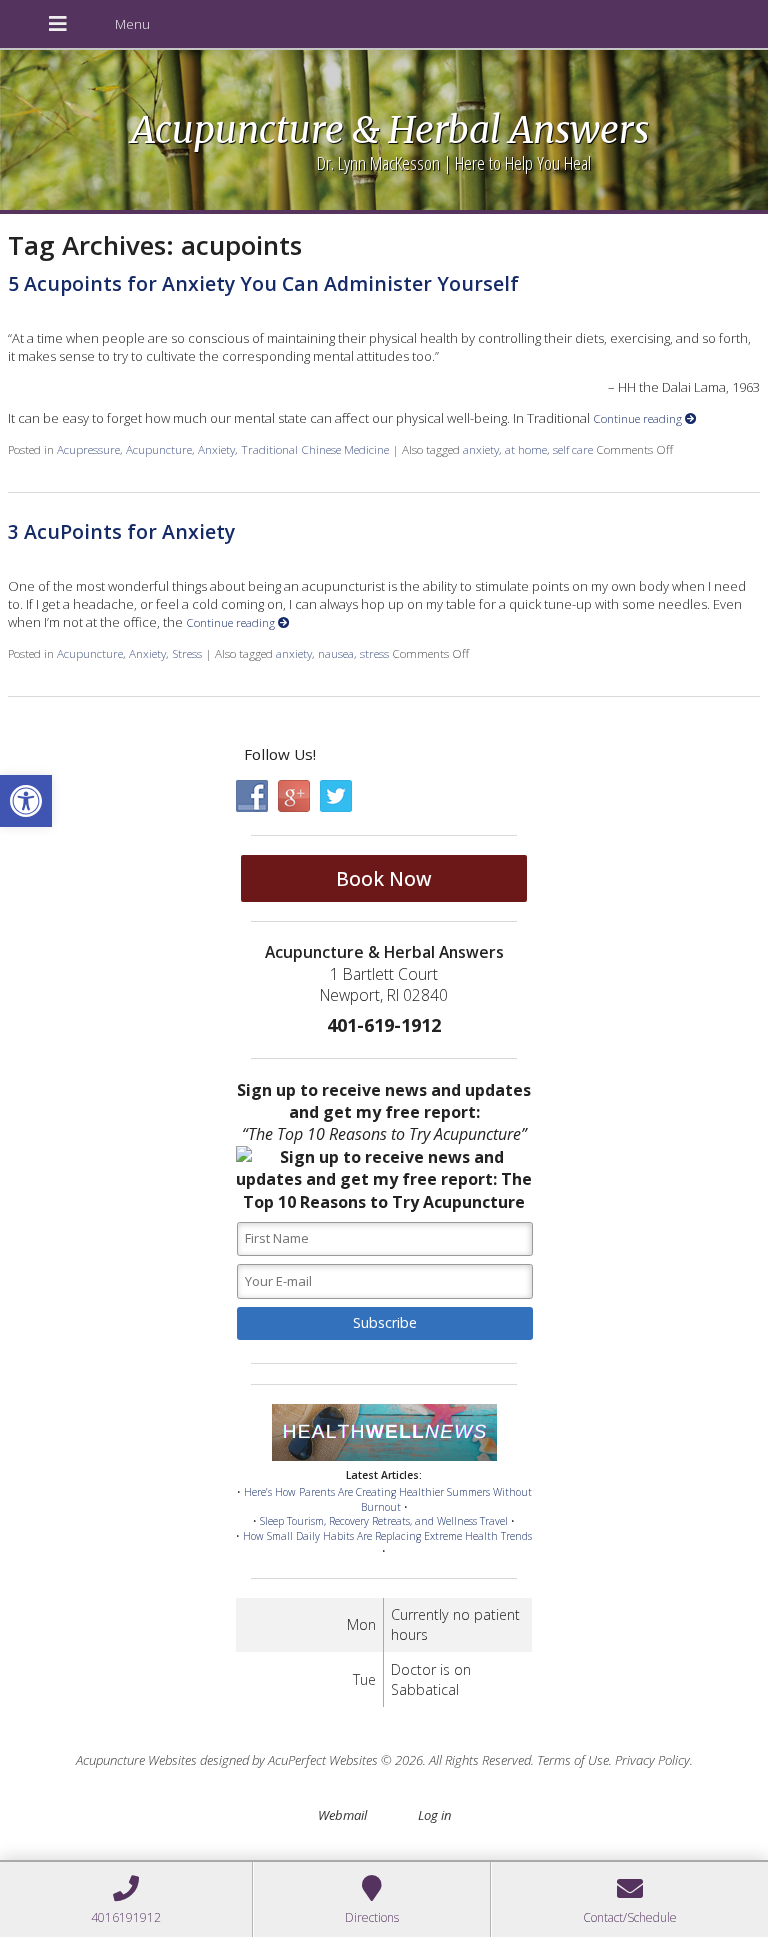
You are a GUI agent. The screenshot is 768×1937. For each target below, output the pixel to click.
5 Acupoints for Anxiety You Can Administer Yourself (263, 283)
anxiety (481, 449)
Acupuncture (159, 449)
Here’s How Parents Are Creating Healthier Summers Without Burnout (388, 1499)
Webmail (342, 1815)
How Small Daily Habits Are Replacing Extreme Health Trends (387, 1536)
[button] (26, 801)
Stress (187, 653)
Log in (434, 1815)
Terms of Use (573, 1760)
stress (374, 653)
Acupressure (88, 449)
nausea (336, 653)
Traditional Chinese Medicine (315, 449)
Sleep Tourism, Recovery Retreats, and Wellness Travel (384, 1521)
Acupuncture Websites (136, 1760)
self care (573, 449)
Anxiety (216, 449)
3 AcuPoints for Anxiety (121, 531)
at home (526, 449)
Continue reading (639, 418)
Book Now (384, 878)
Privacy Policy (652, 1760)
